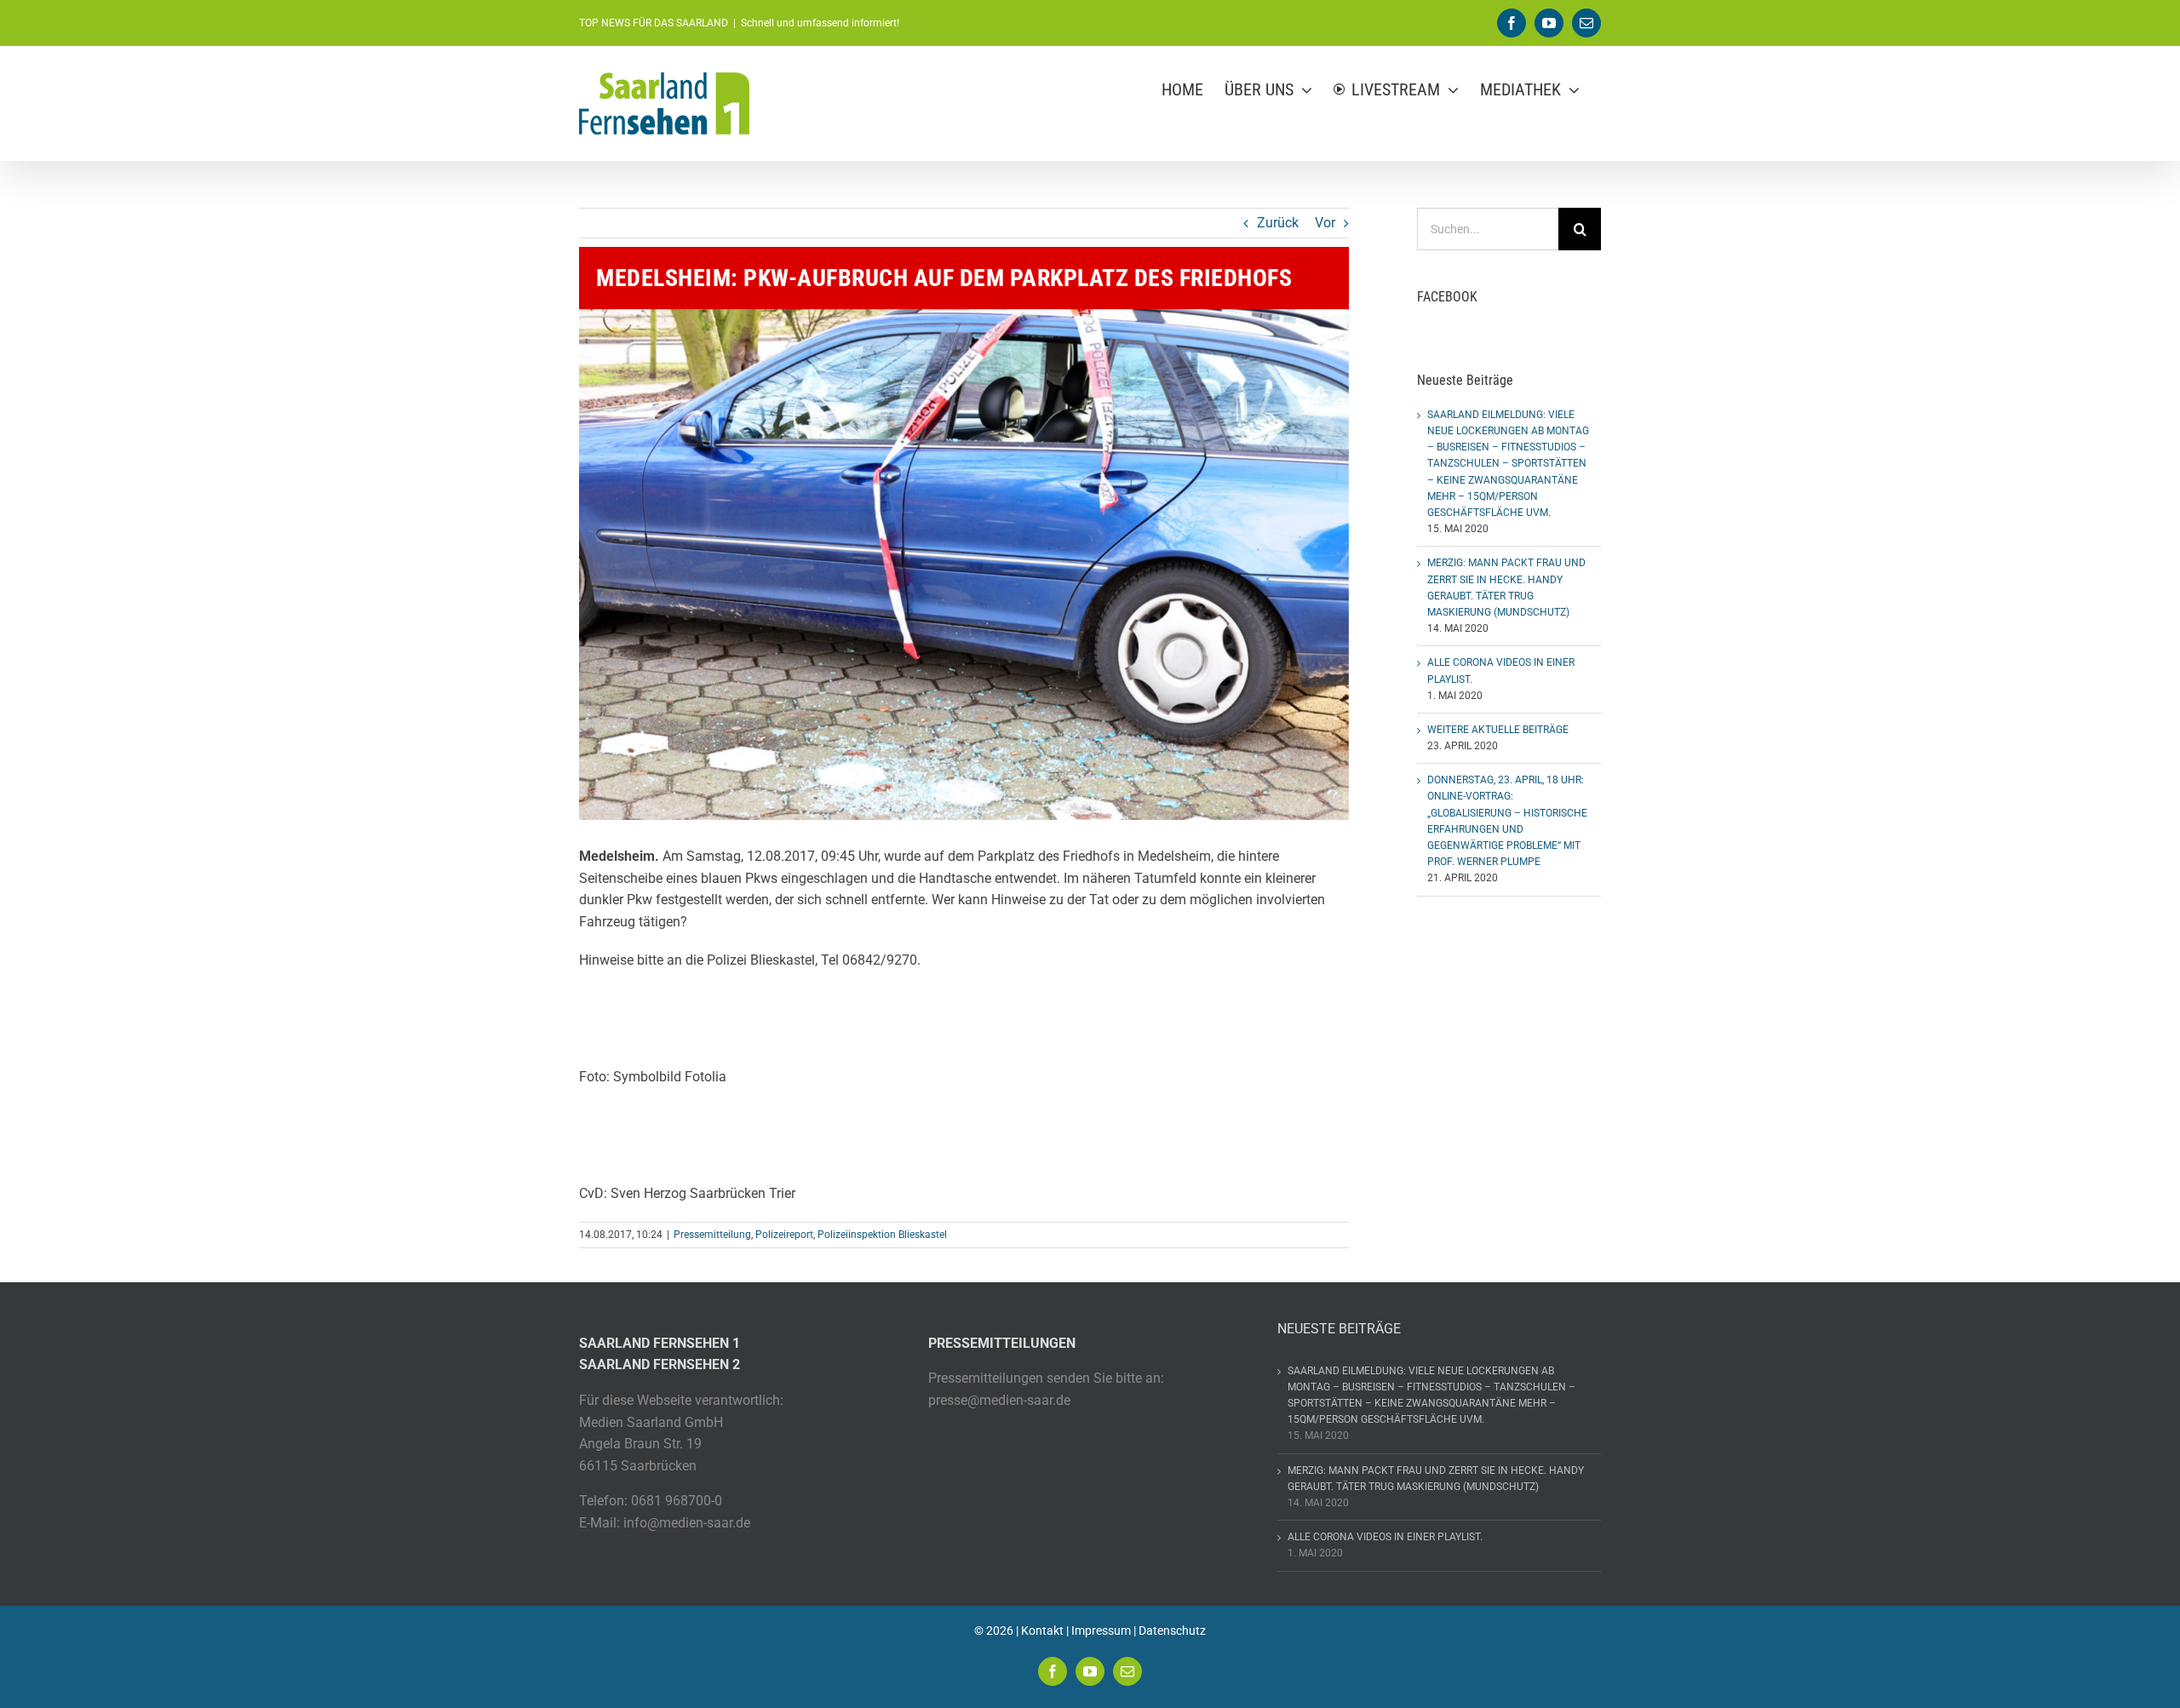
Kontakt (1042, 1631)
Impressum (1101, 1631)
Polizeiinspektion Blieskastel (882, 1235)
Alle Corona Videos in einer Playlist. (1385, 1537)
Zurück (1278, 223)
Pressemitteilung (712, 1235)
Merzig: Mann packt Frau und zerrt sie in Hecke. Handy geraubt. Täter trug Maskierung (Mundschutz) (1436, 1479)
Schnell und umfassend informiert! (820, 23)
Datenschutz (1172, 1631)
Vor (1325, 223)
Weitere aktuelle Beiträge (1498, 730)
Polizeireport (784, 1235)
